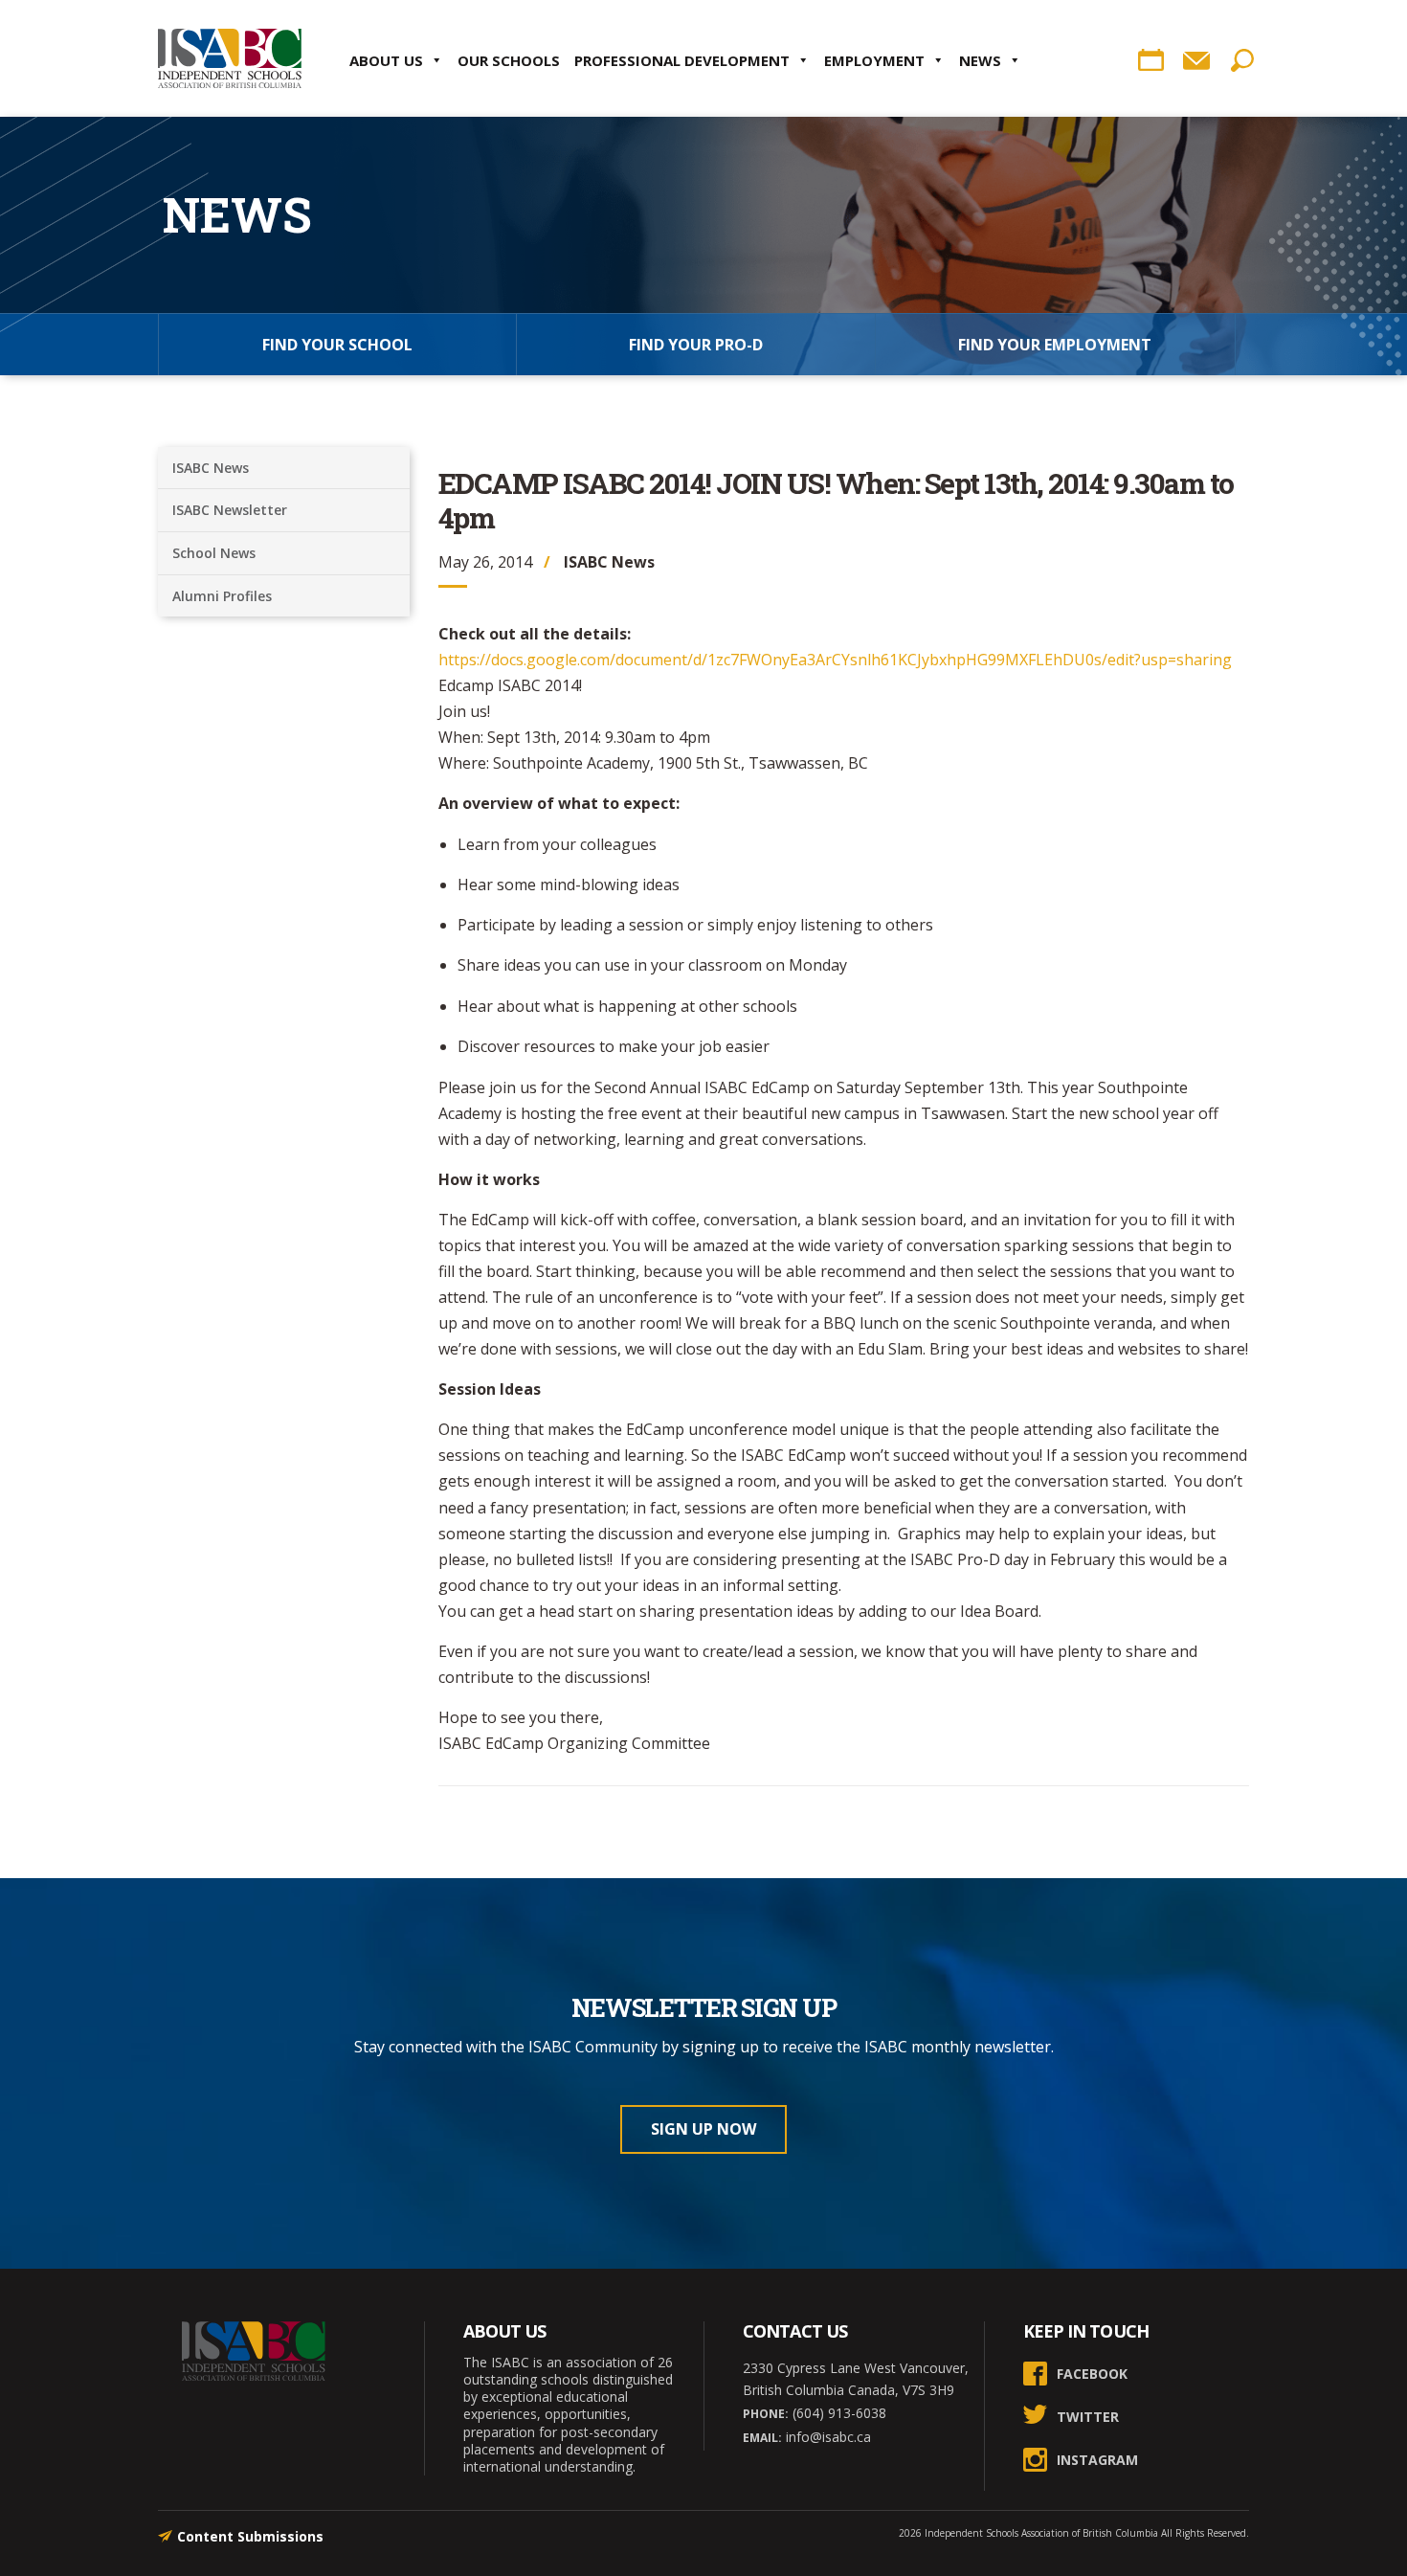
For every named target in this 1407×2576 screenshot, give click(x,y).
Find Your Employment (1055, 345)
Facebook (1092, 2374)
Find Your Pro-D (696, 345)
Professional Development (682, 60)
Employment (874, 60)
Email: (762, 2438)
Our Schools (509, 60)
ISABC (230, 58)
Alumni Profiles (222, 596)
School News (214, 553)
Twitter (1088, 2417)
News (980, 60)
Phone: (766, 2414)
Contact (1196, 60)
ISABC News (211, 468)
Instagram (1097, 2460)
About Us (386, 60)
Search (1242, 60)
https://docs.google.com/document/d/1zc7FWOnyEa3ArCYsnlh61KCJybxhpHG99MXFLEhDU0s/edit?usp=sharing (835, 660)
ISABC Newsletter (230, 510)
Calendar (1150, 60)
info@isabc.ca (826, 2437)
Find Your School (337, 345)
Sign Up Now (703, 2129)
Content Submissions (250, 2536)
